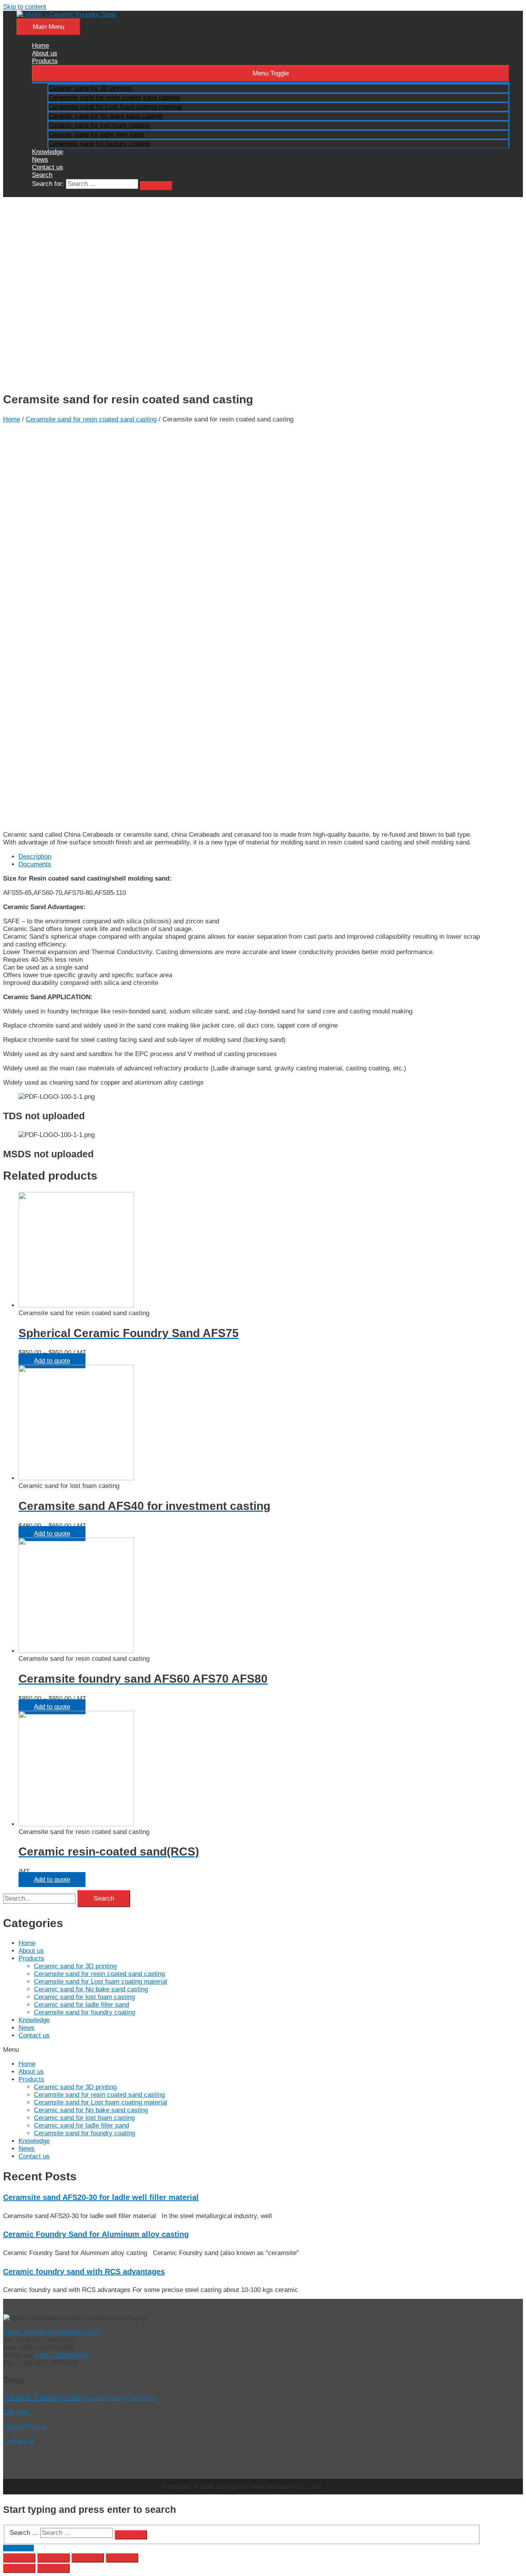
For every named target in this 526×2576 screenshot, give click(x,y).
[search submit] (156, 186)
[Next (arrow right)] (54, 2568)
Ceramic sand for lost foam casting (84, 1997)
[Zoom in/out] (122, 2558)
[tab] (250, 857)
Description (35, 857)
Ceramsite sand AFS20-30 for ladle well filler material (101, 2197)
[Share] (54, 2558)
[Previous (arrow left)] (19, 2568)
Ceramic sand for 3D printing (75, 1966)
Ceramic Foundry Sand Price (121, 2398)
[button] (242, 2050)
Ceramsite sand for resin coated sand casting (91, 419)
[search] (102, 184)
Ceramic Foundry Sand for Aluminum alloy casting (96, 2234)
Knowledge (34, 2020)
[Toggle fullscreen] (88, 2558)
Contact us (34, 2035)
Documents (35, 864)
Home (12, 419)
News (27, 2028)
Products (31, 1958)
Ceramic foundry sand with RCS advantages (84, 2272)
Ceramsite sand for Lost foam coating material (101, 1982)
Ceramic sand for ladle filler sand (81, 2005)
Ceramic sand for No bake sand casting (91, 1989)
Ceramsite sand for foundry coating (85, 2012)
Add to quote (52, 1361)
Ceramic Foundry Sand (43, 2397)
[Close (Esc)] (19, 2558)
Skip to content (25, 7)
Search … (24, 2533)
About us (31, 1951)
